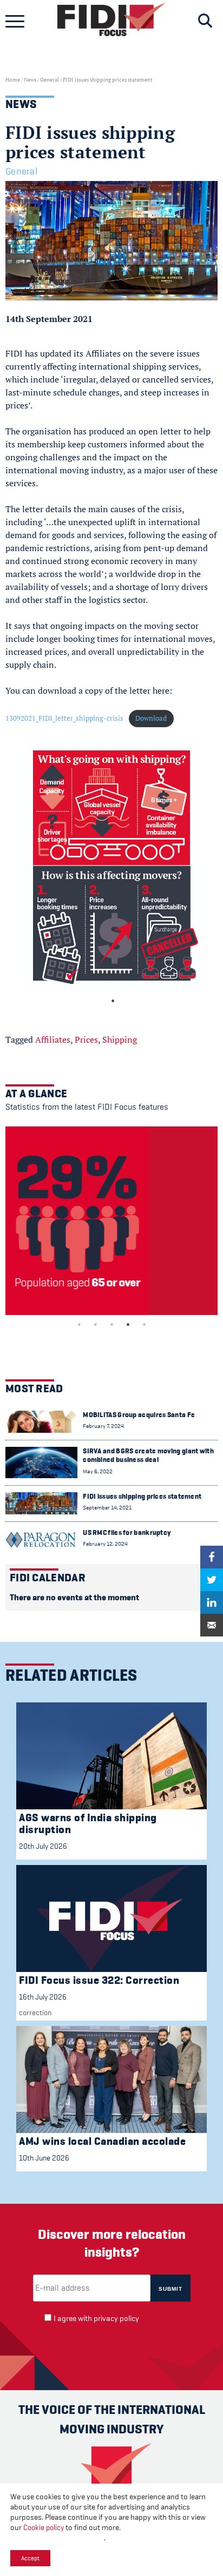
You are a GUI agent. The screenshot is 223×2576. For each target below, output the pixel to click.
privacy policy (116, 2319)
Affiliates (53, 1039)
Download (151, 718)
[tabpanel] (111, 866)
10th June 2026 (44, 2158)
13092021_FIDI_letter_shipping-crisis (64, 718)
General (50, 80)
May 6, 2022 (98, 1471)
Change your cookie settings (57, 2538)
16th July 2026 (43, 1997)
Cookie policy (44, 2527)
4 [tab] (128, 1324)
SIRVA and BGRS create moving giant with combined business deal (148, 1455)
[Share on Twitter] (212, 1580)
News (30, 80)
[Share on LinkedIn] (212, 1602)
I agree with (96, 2319)
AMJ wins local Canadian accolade (102, 2141)
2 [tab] (95, 1324)
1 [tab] (113, 1001)
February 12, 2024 (105, 1544)
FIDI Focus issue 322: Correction (99, 1980)
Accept (30, 2558)
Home (13, 80)
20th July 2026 (43, 1846)
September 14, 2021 (107, 1508)
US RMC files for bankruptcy (127, 1532)
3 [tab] (111, 1324)
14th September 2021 (49, 319)
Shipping (120, 1039)
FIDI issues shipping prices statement (142, 1496)
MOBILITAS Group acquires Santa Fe (139, 1415)
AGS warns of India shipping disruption (88, 1824)
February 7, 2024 (103, 1426)
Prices (86, 1039)
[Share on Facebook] (212, 1557)
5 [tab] (144, 1324)
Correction (35, 2013)
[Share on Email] (212, 1625)
